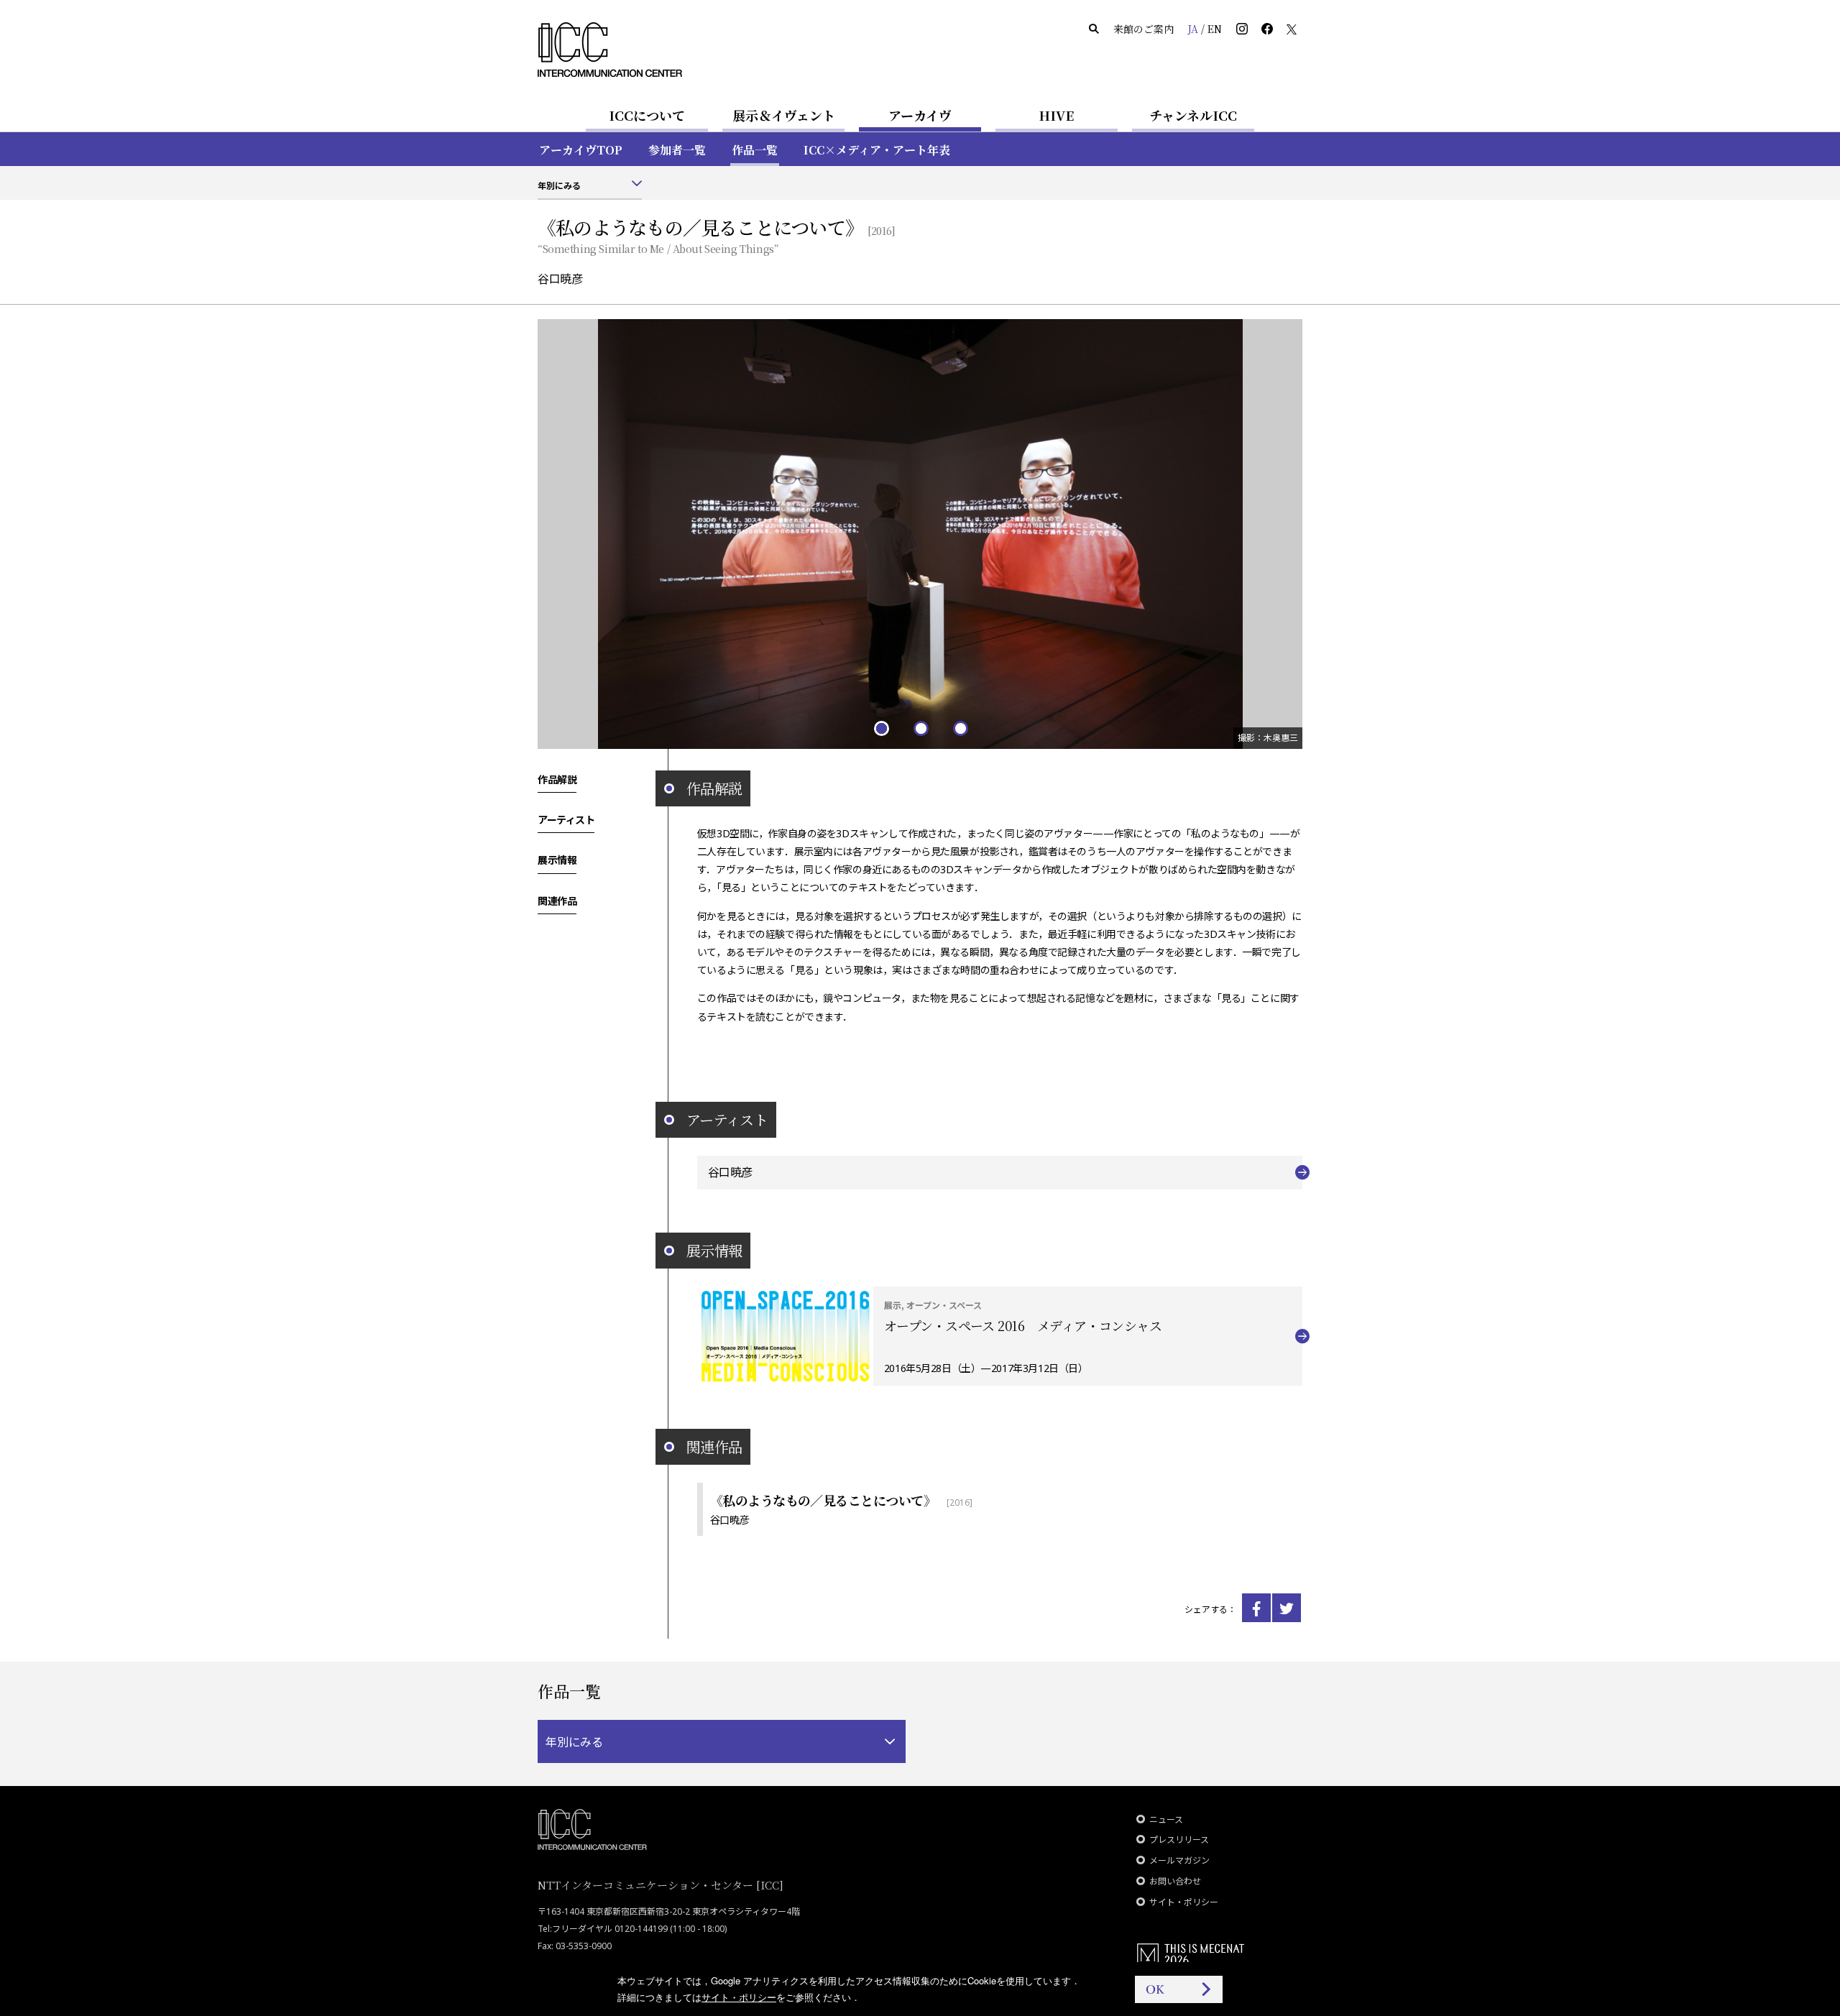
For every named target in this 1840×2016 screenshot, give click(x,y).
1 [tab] (881, 728)
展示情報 (557, 860)
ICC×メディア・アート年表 (877, 150)
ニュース (1166, 1819)
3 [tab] (960, 728)
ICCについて (647, 115)
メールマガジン (1179, 1860)
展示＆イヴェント (784, 115)
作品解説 (557, 779)
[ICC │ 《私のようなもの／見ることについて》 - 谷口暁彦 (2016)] (1256, 1608)
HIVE (1057, 115)
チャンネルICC (1193, 115)
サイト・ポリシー (1184, 1902)
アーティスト (566, 819)
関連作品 (557, 900)
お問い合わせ (1175, 1881)
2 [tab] (920, 728)
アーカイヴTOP (581, 150)
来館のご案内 (1144, 29)
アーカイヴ (920, 115)
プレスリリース (1179, 1840)
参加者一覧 (677, 150)
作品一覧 (755, 150)
